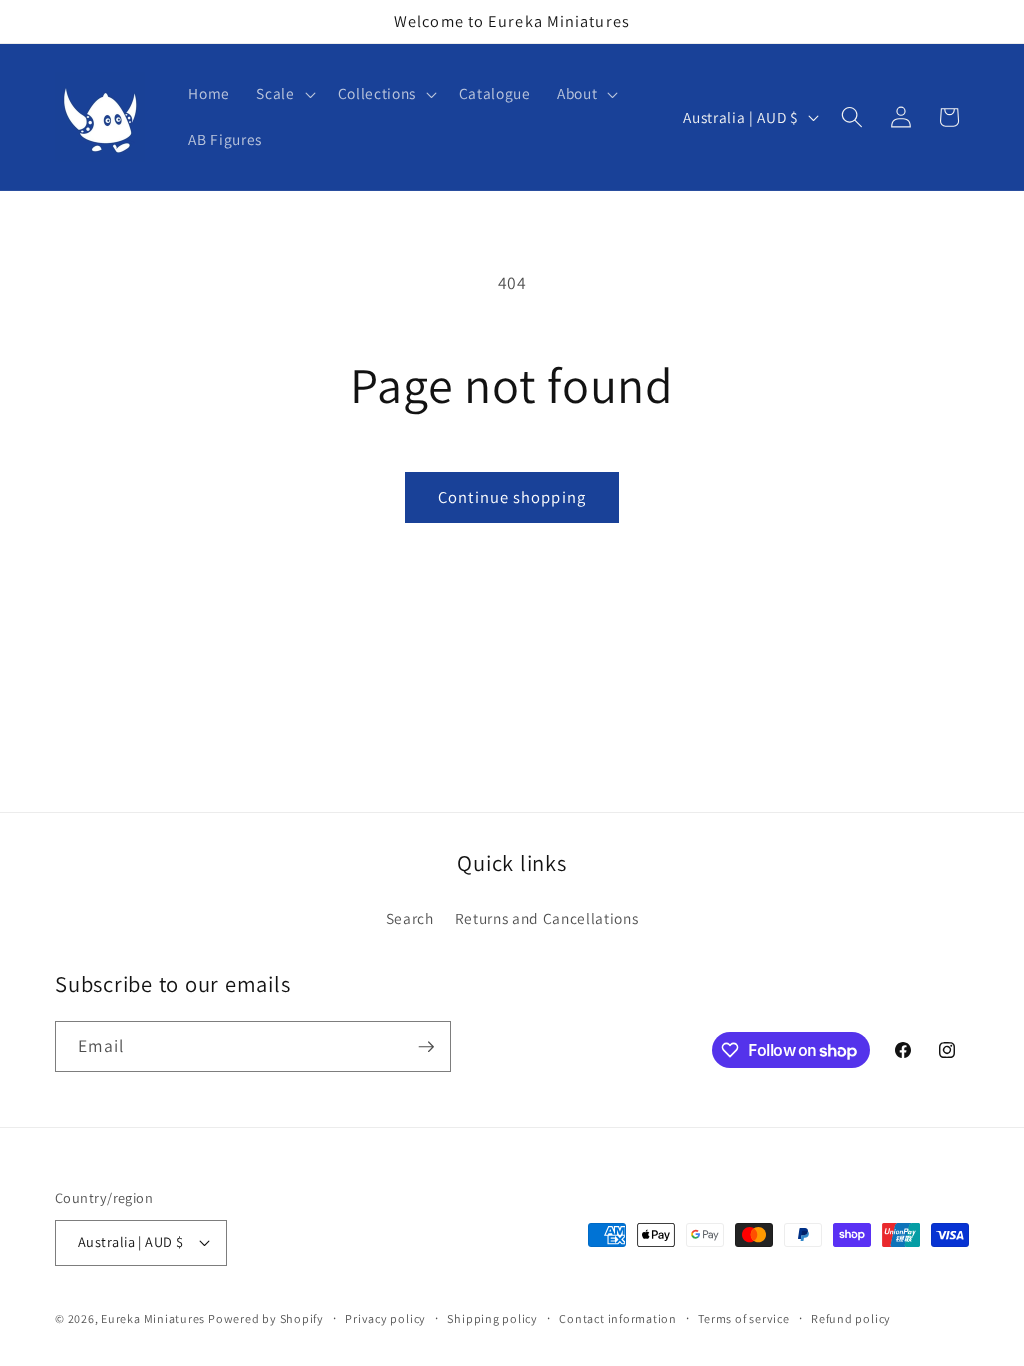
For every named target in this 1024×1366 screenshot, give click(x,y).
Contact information (618, 1318)
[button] (283, 94)
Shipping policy (492, 1318)
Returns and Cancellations (547, 918)
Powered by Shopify (266, 1318)
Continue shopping (512, 497)
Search (410, 918)
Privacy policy (385, 1318)
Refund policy (851, 1318)
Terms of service (743, 1318)
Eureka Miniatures (154, 1318)
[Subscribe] (426, 1047)
